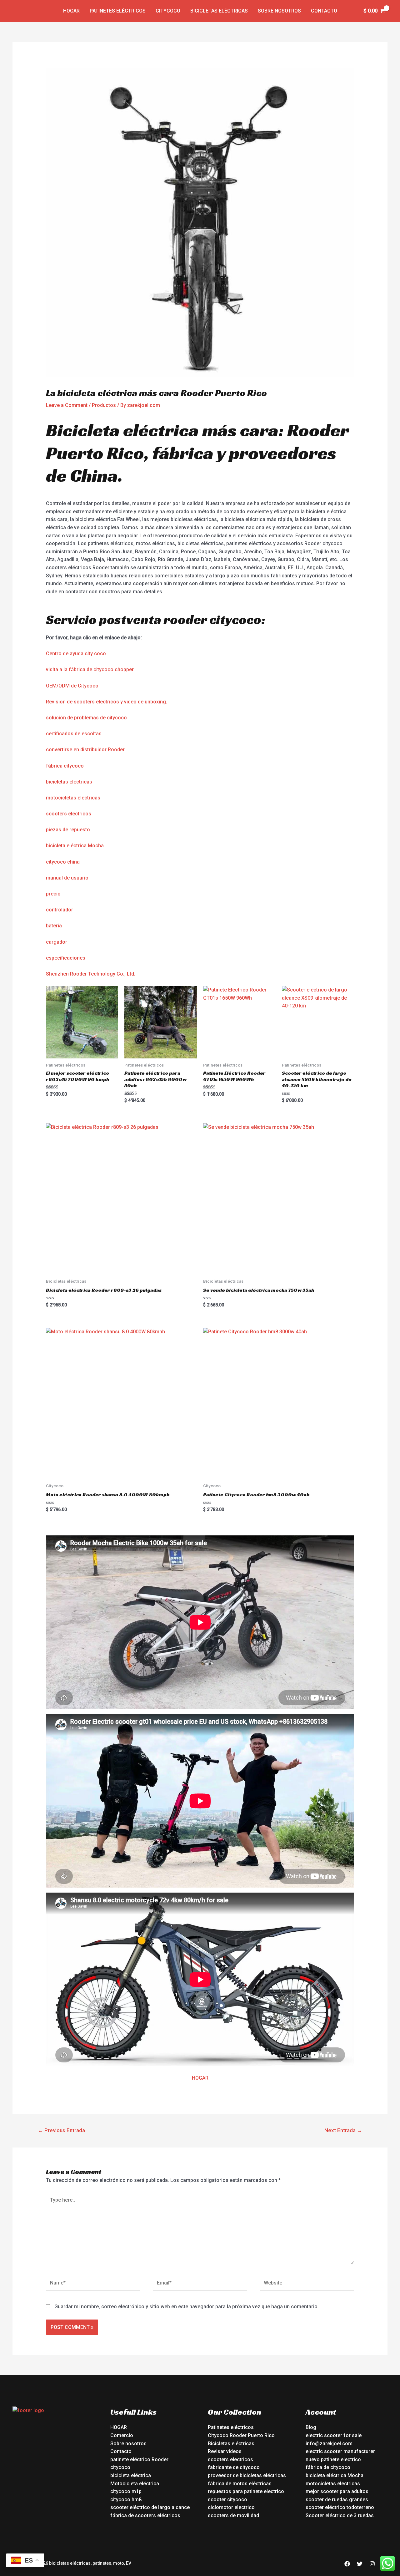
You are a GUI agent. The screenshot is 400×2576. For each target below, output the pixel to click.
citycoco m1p (126, 2491)
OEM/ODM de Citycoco (72, 686)
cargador (57, 942)
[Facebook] (347, 2564)
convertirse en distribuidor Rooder (85, 750)
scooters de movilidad (233, 2515)
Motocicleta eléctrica (135, 2484)
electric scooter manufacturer (340, 2451)
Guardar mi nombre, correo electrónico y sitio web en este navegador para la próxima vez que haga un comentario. (187, 2307)
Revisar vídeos (225, 2451)
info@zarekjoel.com (329, 2444)
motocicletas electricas (73, 798)
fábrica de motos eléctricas (240, 2484)
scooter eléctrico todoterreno (340, 2507)
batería (54, 926)
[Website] (307, 2284)
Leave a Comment (67, 405)
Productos (104, 405)
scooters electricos (69, 814)
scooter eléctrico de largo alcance (150, 2507)
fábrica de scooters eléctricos (145, 2515)
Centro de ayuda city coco (76, 654)
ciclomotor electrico (231, 2507)
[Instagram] (372, 2564)
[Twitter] (360, 2564)
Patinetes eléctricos (118, 11)
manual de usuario (67, 878)
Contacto (324, 11)
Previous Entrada (61, 2130)
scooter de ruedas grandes (337, 2500)
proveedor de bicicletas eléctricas (247, 2475)
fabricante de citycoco (234, 2467)
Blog (311, 2427)
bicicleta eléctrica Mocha (75, 846)
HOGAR (200, 2078)
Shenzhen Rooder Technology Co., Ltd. (91, 974)
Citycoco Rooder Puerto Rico (241, 2435)
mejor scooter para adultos (337, 2491)
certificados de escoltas (74, 734)
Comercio (122, 2435)
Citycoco (168, 11)
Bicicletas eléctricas (219, 11)
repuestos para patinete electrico (246, 2491)
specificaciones (67, 958)
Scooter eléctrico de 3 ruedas (340, 2515)
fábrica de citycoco (328, 2467)
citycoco (120, 2467)
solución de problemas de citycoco (86, 718)
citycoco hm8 (126, 2500)
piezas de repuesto (68, 830)
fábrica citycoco (65, 766)
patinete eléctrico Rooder (139, 2459)
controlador (60, 910)
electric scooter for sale (334, 2435)
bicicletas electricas (69, 782)
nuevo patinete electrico (333, 2459)
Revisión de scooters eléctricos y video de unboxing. (107, 702)
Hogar (71, 11)
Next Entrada (343, 2130)
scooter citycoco (227, 2500)
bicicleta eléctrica (131, 2475)
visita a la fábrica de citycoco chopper (90, 669)
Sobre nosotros (279, 11)
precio (53, 894)
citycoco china (63, 862)
